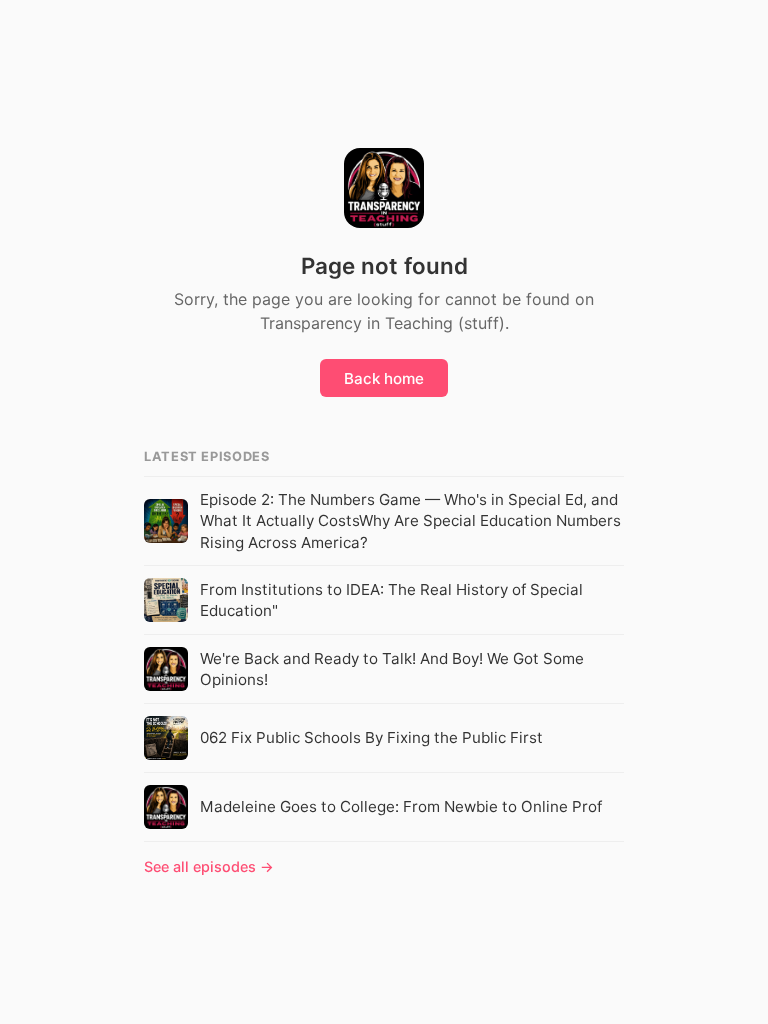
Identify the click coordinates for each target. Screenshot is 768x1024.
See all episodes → (209, 866)
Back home (384, 378)
